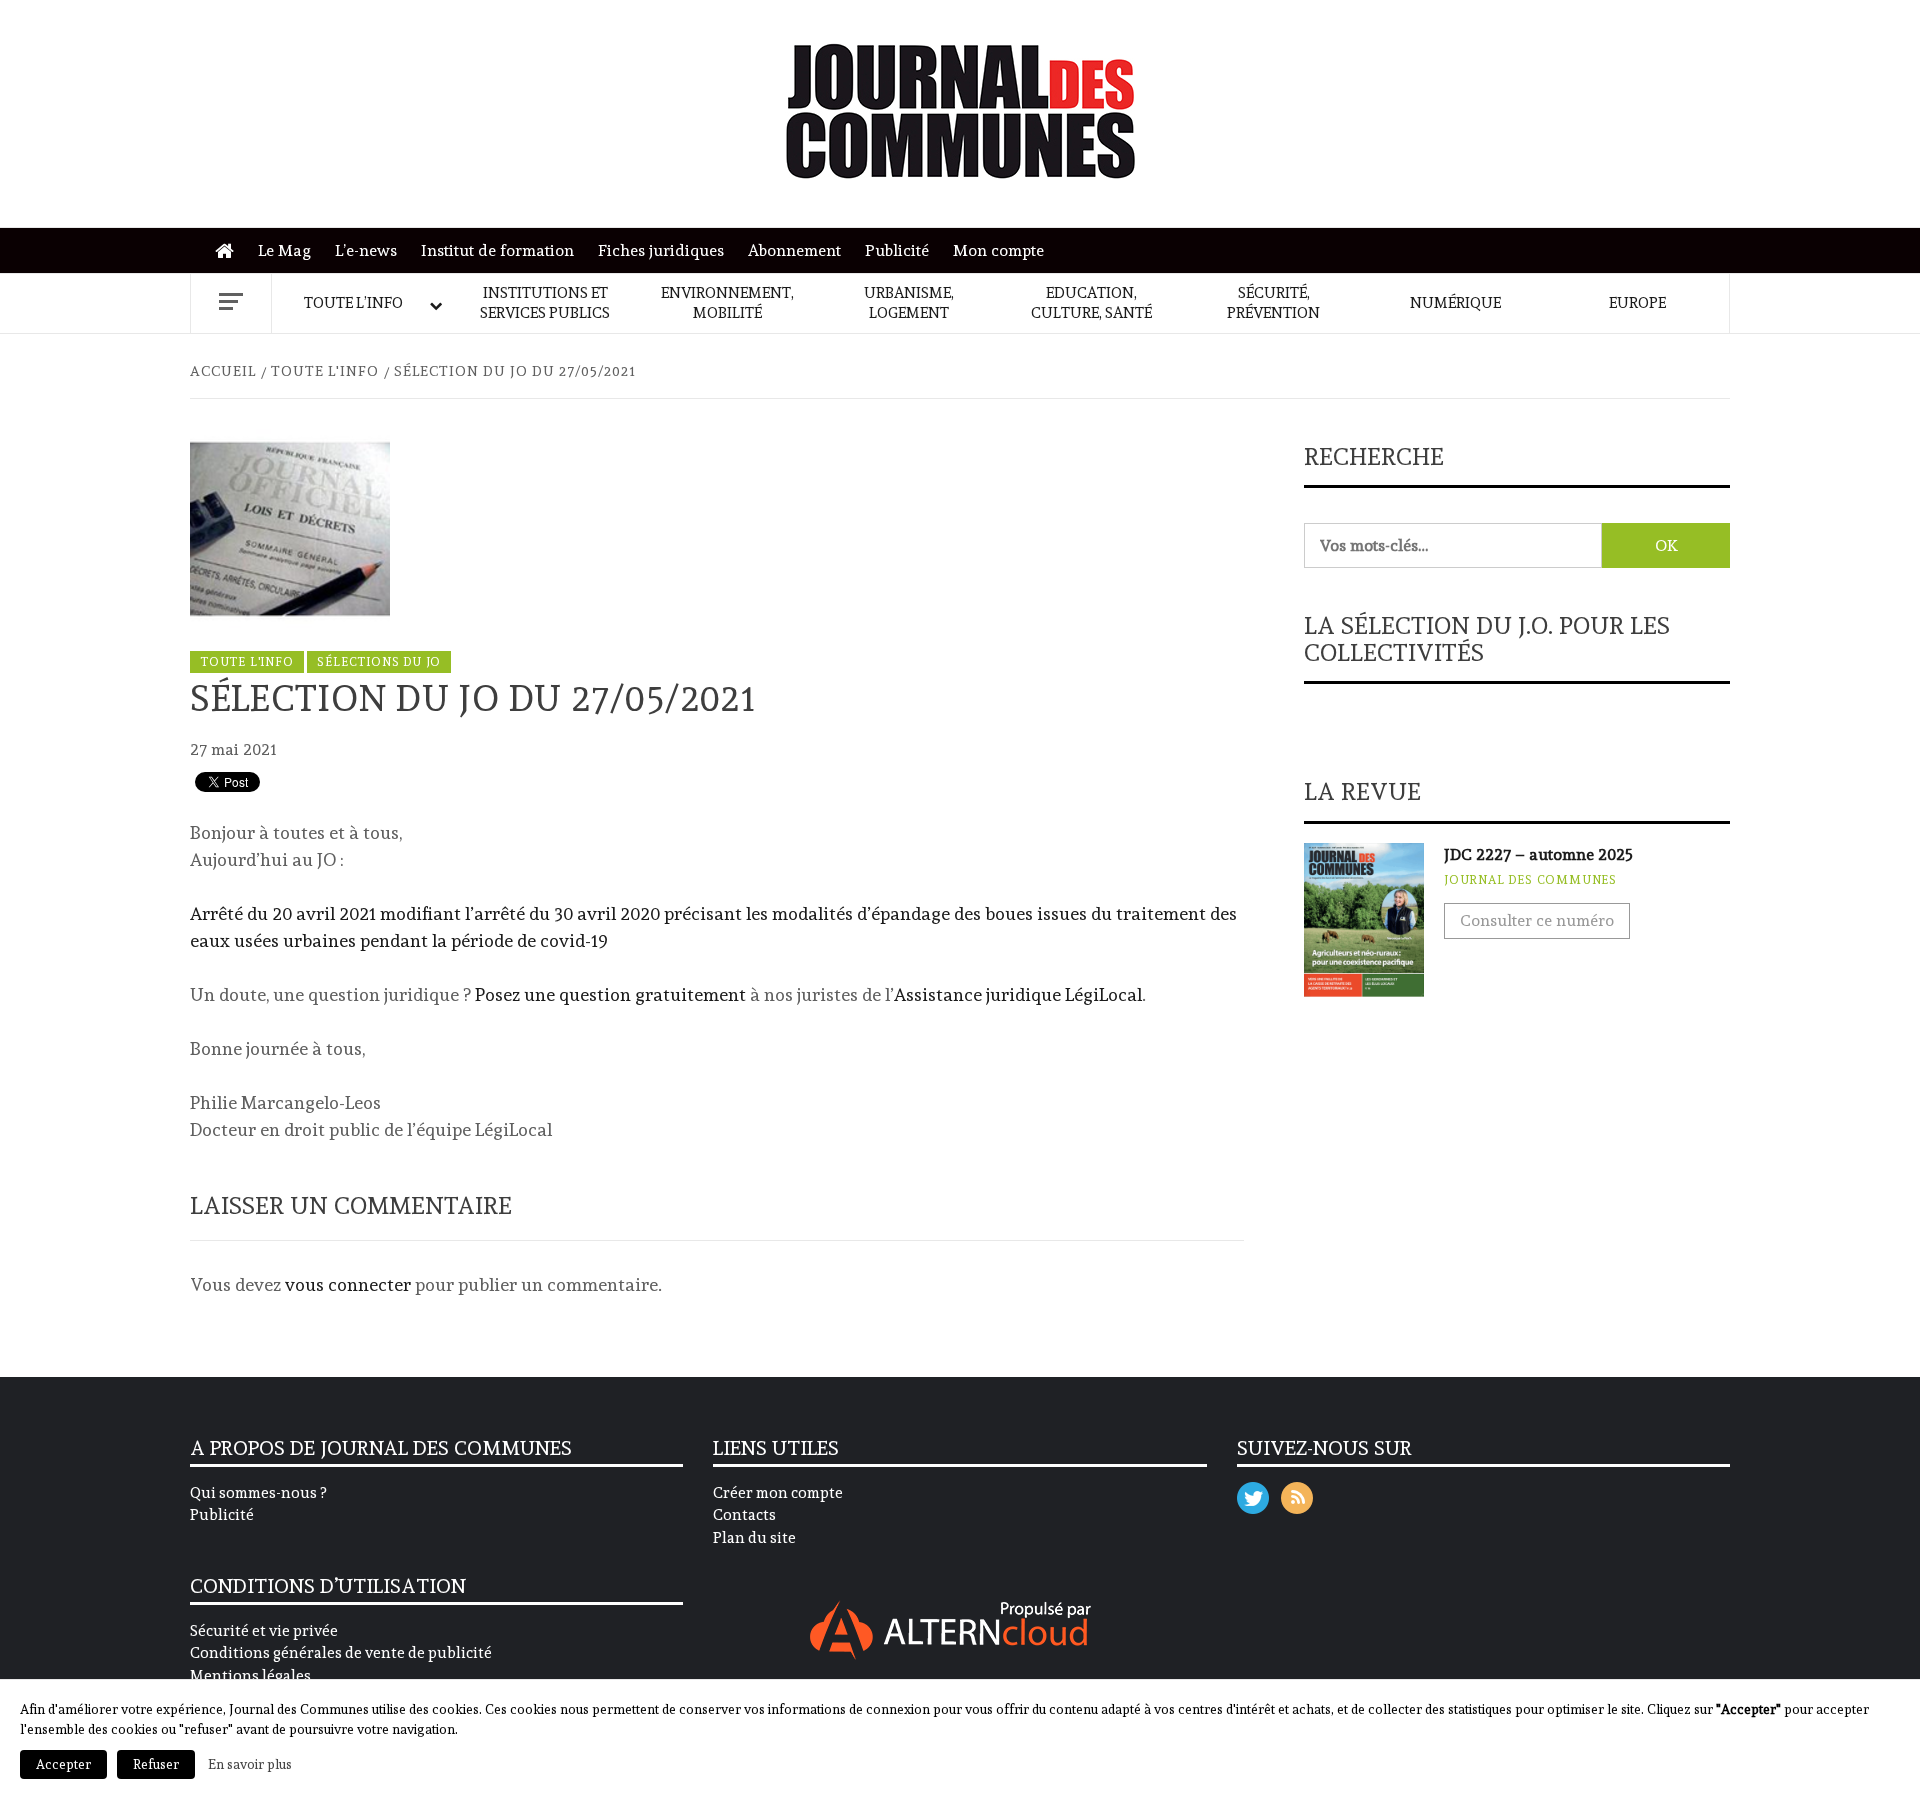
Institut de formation (497, 250)
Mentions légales (250, 1676)
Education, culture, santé (1091, 303)
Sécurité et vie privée (264, 1631)
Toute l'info (247, 662)
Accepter (63, 1764)
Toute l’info (353, 303)
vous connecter (348, 1284)
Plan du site (754, 1538)
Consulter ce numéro (1537, 920)
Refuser (156, 1764)
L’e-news (366, 250)
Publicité (897, 250)
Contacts (744, 1515)
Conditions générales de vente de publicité (341, 1653)
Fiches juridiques (661, 250)
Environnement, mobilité (727, 303)
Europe (1637, 303)
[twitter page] (1253, 1493)
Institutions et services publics (545, 303)
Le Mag (284, 250)
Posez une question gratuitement (610, 994)
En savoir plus (250, 1764)
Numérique (1455, 303)
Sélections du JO (379, 662)
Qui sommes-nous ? (258, 1493)
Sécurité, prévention (1273, 303)
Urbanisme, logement (909, 303)
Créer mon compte (778, 1493)
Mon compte (998, 250)
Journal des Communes (1530, 880)
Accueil (229, 251)
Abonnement (794, 250)
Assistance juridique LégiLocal (1018, 994)
